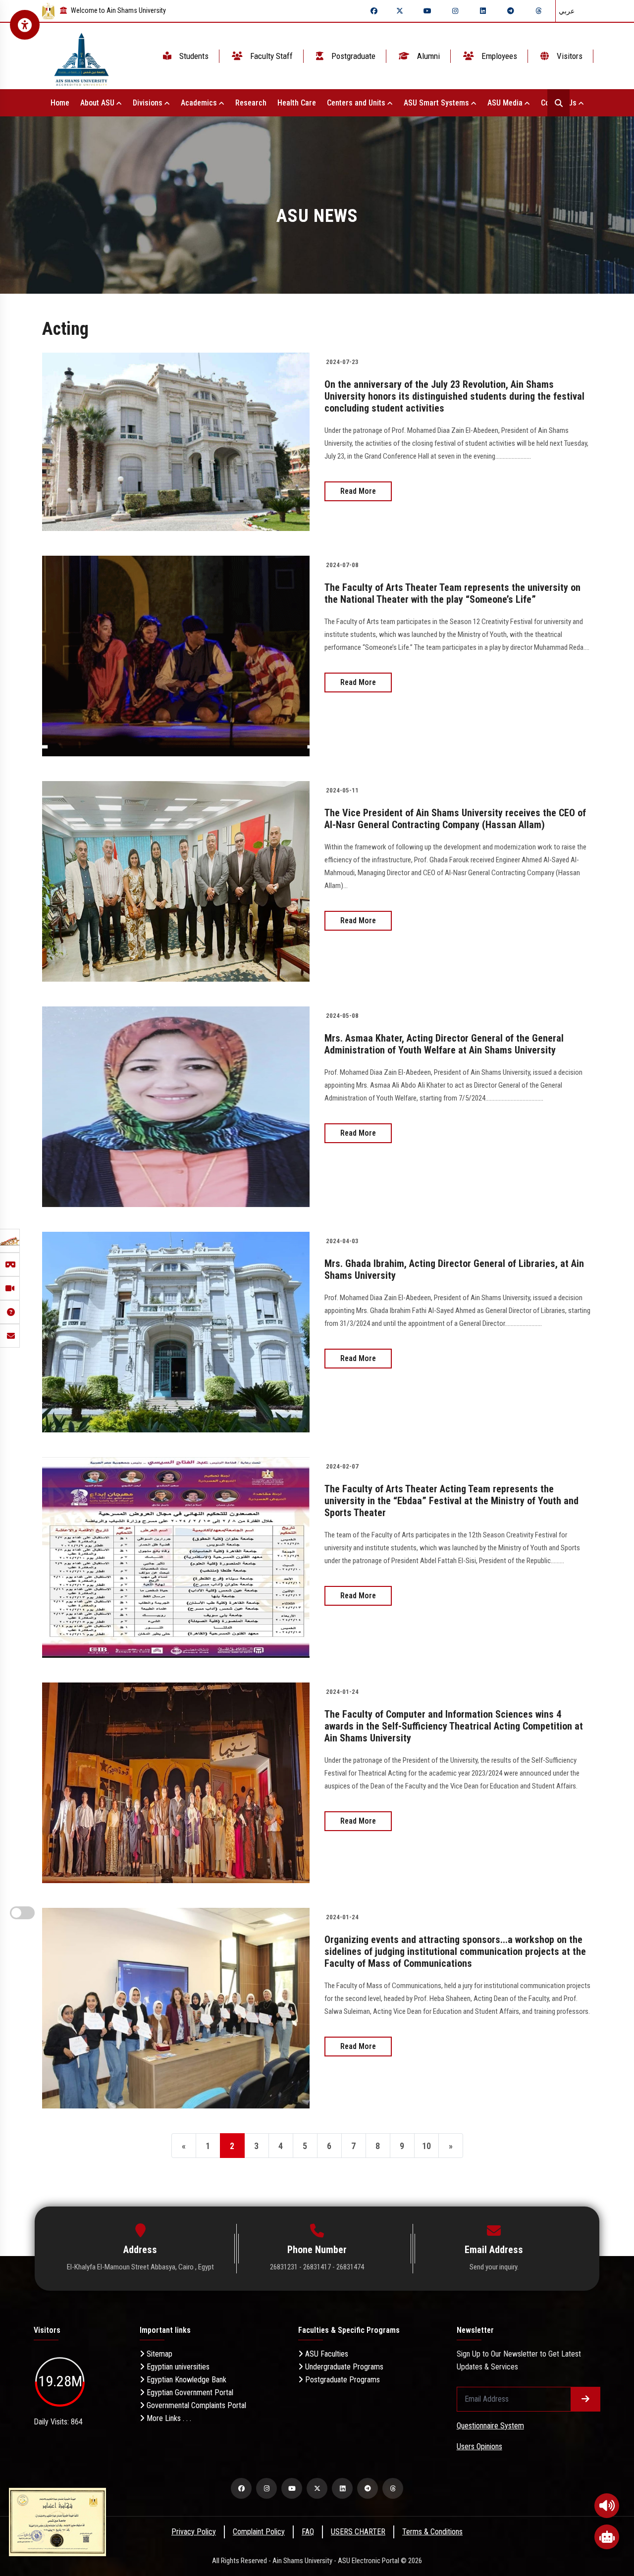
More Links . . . (168, 2418)
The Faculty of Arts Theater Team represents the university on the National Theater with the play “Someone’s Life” (452, 593)
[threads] (538, 11)
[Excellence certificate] (57, 2521)
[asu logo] (81, 56)
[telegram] (511, 11)
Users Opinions (479, 2446)
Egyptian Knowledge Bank (185, 2380)
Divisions (149, 103)
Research (251, 103)
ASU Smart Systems (437, 103)
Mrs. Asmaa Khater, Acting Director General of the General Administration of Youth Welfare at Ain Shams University (444, 1044)
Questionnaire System (490, 2426)
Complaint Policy (259, 2532)
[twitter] (400, 11)
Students (193, 56)
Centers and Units (357, 103)
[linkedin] (483, 11)
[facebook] (374, 11)
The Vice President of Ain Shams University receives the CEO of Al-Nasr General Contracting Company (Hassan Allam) (455, 819)
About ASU (98, 103)
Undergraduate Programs (343, 2367)
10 (426, 2146)
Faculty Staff (270, 56)
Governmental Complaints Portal (195, 2405)
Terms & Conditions (432, 2532)
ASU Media (506, 103)
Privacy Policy (194, 2532)
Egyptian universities (177, 2367)
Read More (358, 491)
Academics (200, 103)
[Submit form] (585, 2399)
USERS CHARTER (358, 2532)
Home (60, 103)
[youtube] (427, 11)
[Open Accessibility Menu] (25, 25)
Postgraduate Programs (342, 2380)
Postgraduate (352, 56)
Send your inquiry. (494, 2267)
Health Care (297, 103)
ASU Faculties (326, 2354)
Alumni (427, 56)
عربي (567, 11)
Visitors (569, 56)
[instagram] (455, 11)
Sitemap (158, 2354)
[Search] (558, 103)
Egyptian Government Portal (189, 2392)
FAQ (308, 2532)
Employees (498, 56)
